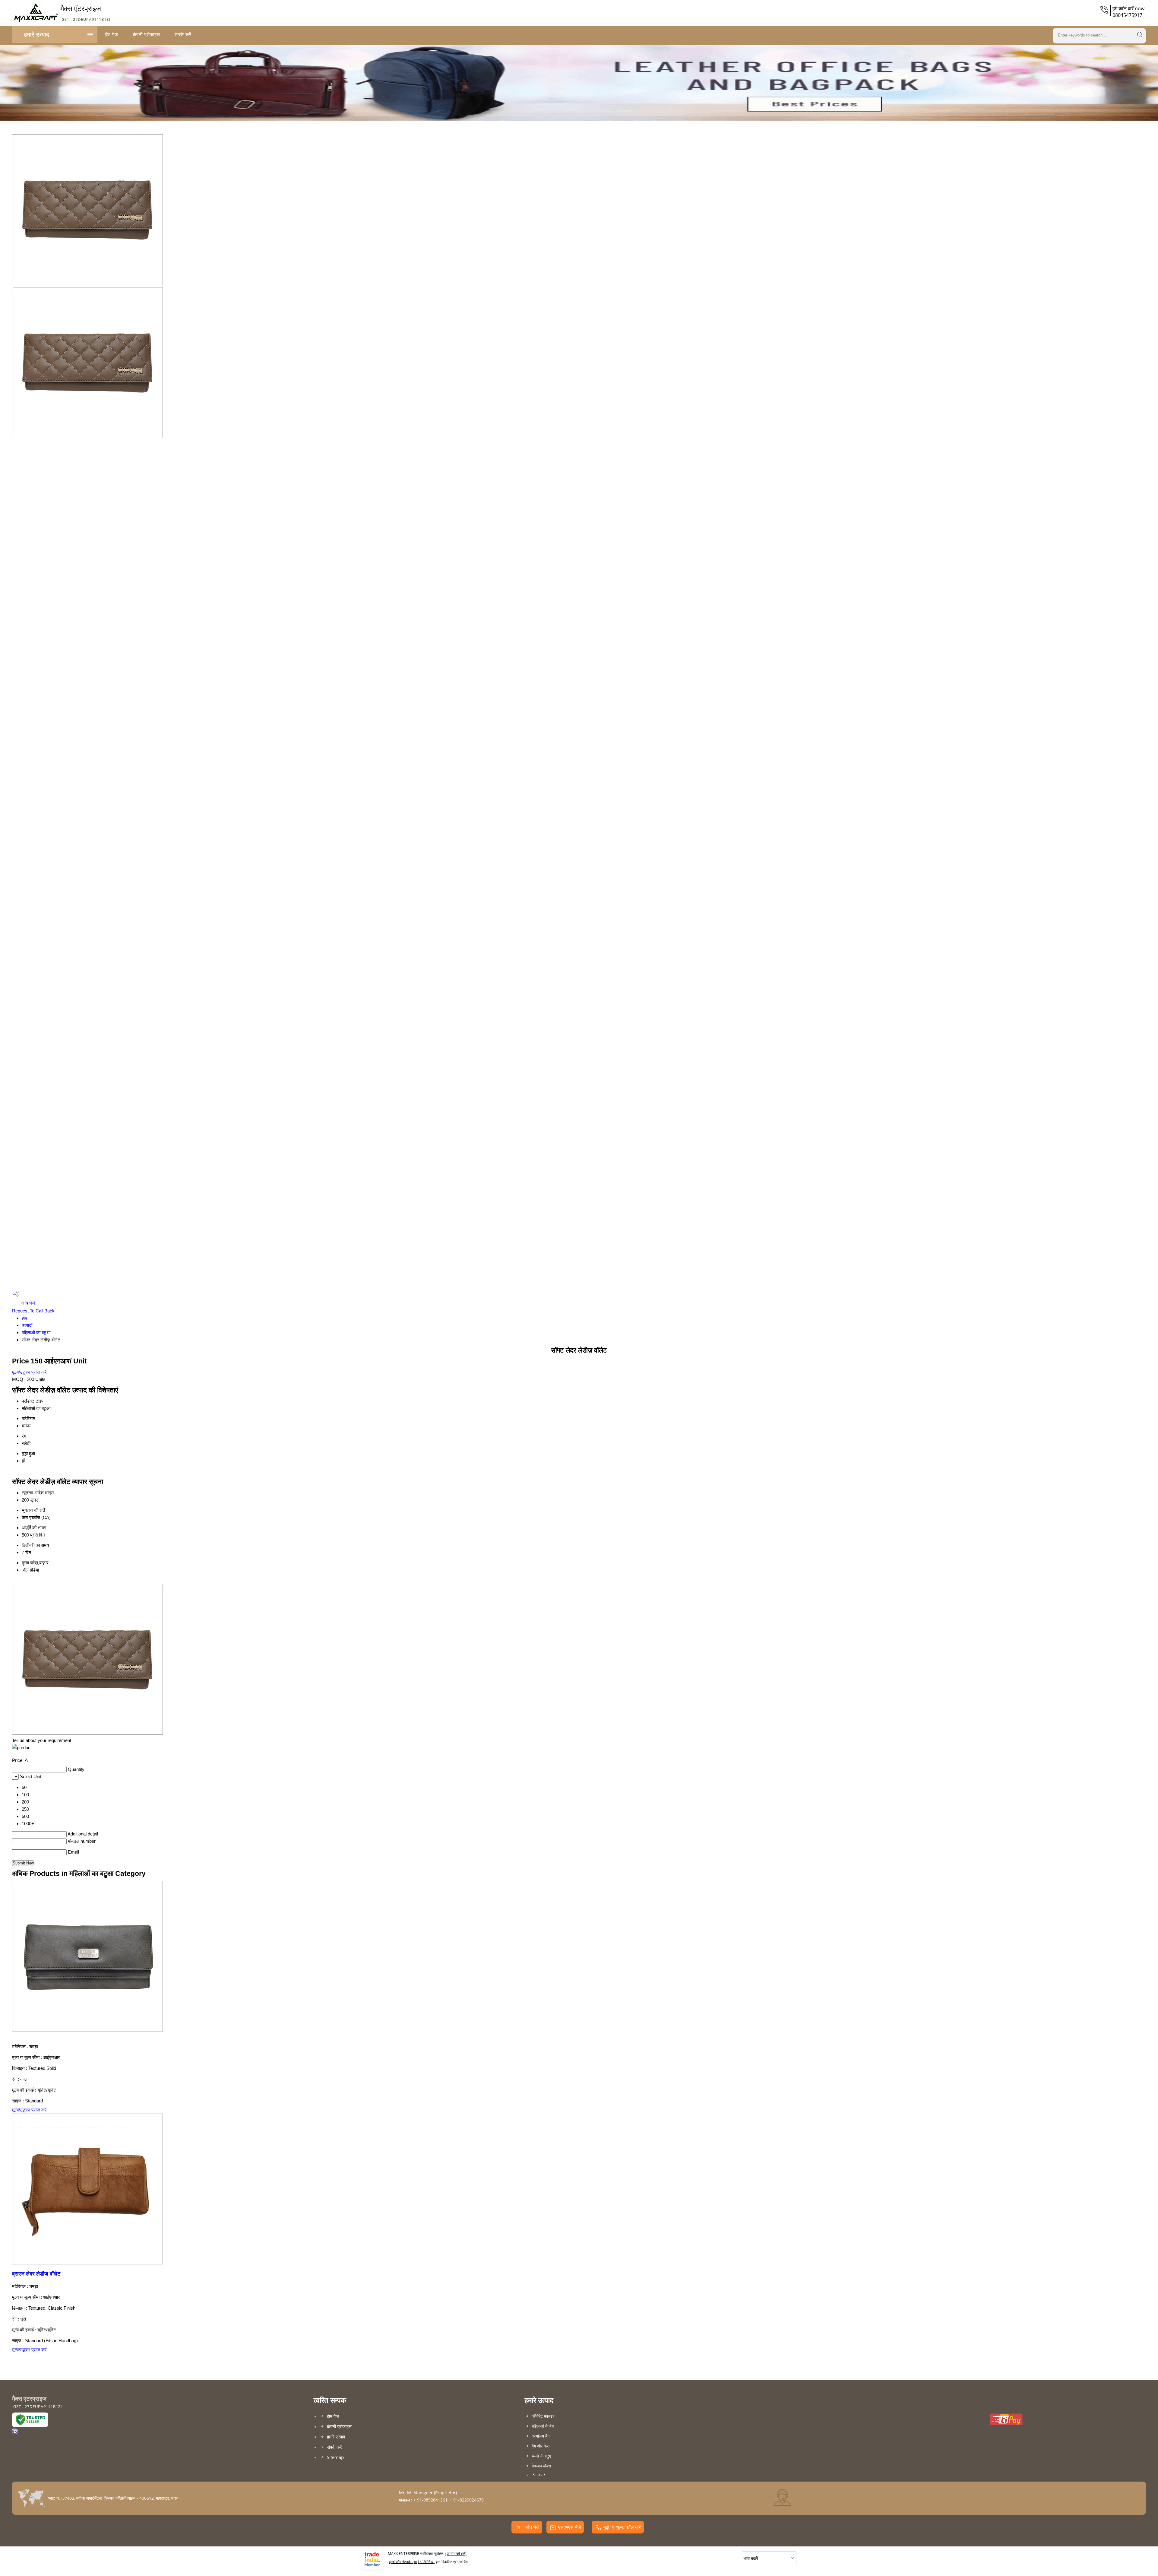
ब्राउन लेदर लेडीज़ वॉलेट (36, 2274)
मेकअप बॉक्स (541, 2466)
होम (24, 1318)
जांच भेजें (28, 1303)
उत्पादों (27, 1325)
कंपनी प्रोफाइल (146, 34)
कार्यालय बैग (541, 2436)
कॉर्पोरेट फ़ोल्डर (543, 2416)
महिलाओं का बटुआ (36, 1332)
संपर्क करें (183, 34)
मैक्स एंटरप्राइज (85, 13)
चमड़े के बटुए (541, 2456)
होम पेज (111, 34)
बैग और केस (541, 2446)
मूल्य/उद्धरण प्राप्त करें (29, 1372)
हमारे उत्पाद (37, 34)
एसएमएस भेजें (570, 2527)
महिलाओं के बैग (543, 2426)
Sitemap (335, 2457)
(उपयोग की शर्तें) (456, 2554)
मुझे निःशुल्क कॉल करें (622, 2527)
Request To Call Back (33, 1311)
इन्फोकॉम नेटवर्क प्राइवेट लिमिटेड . (412, 2562)
